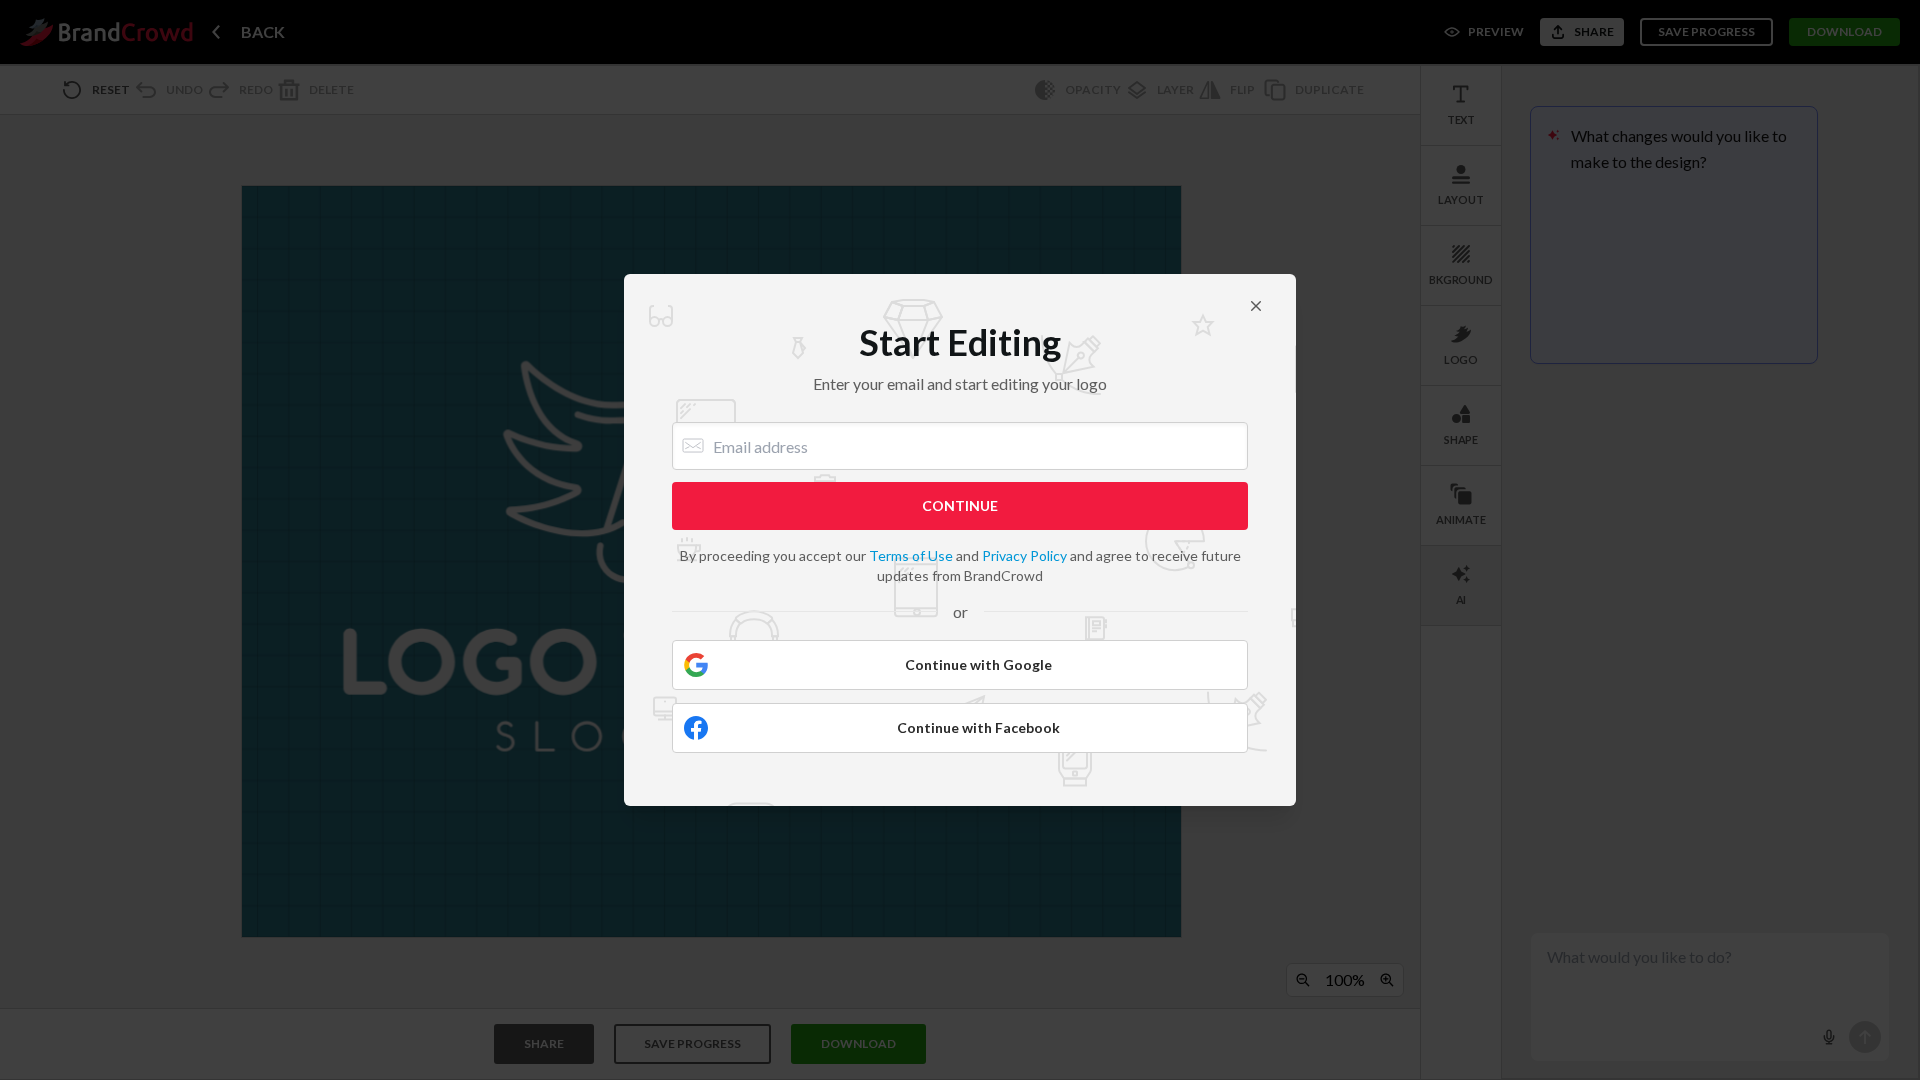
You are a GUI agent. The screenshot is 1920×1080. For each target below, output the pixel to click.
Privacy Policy (1024, 555)
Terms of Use (911, 555)
